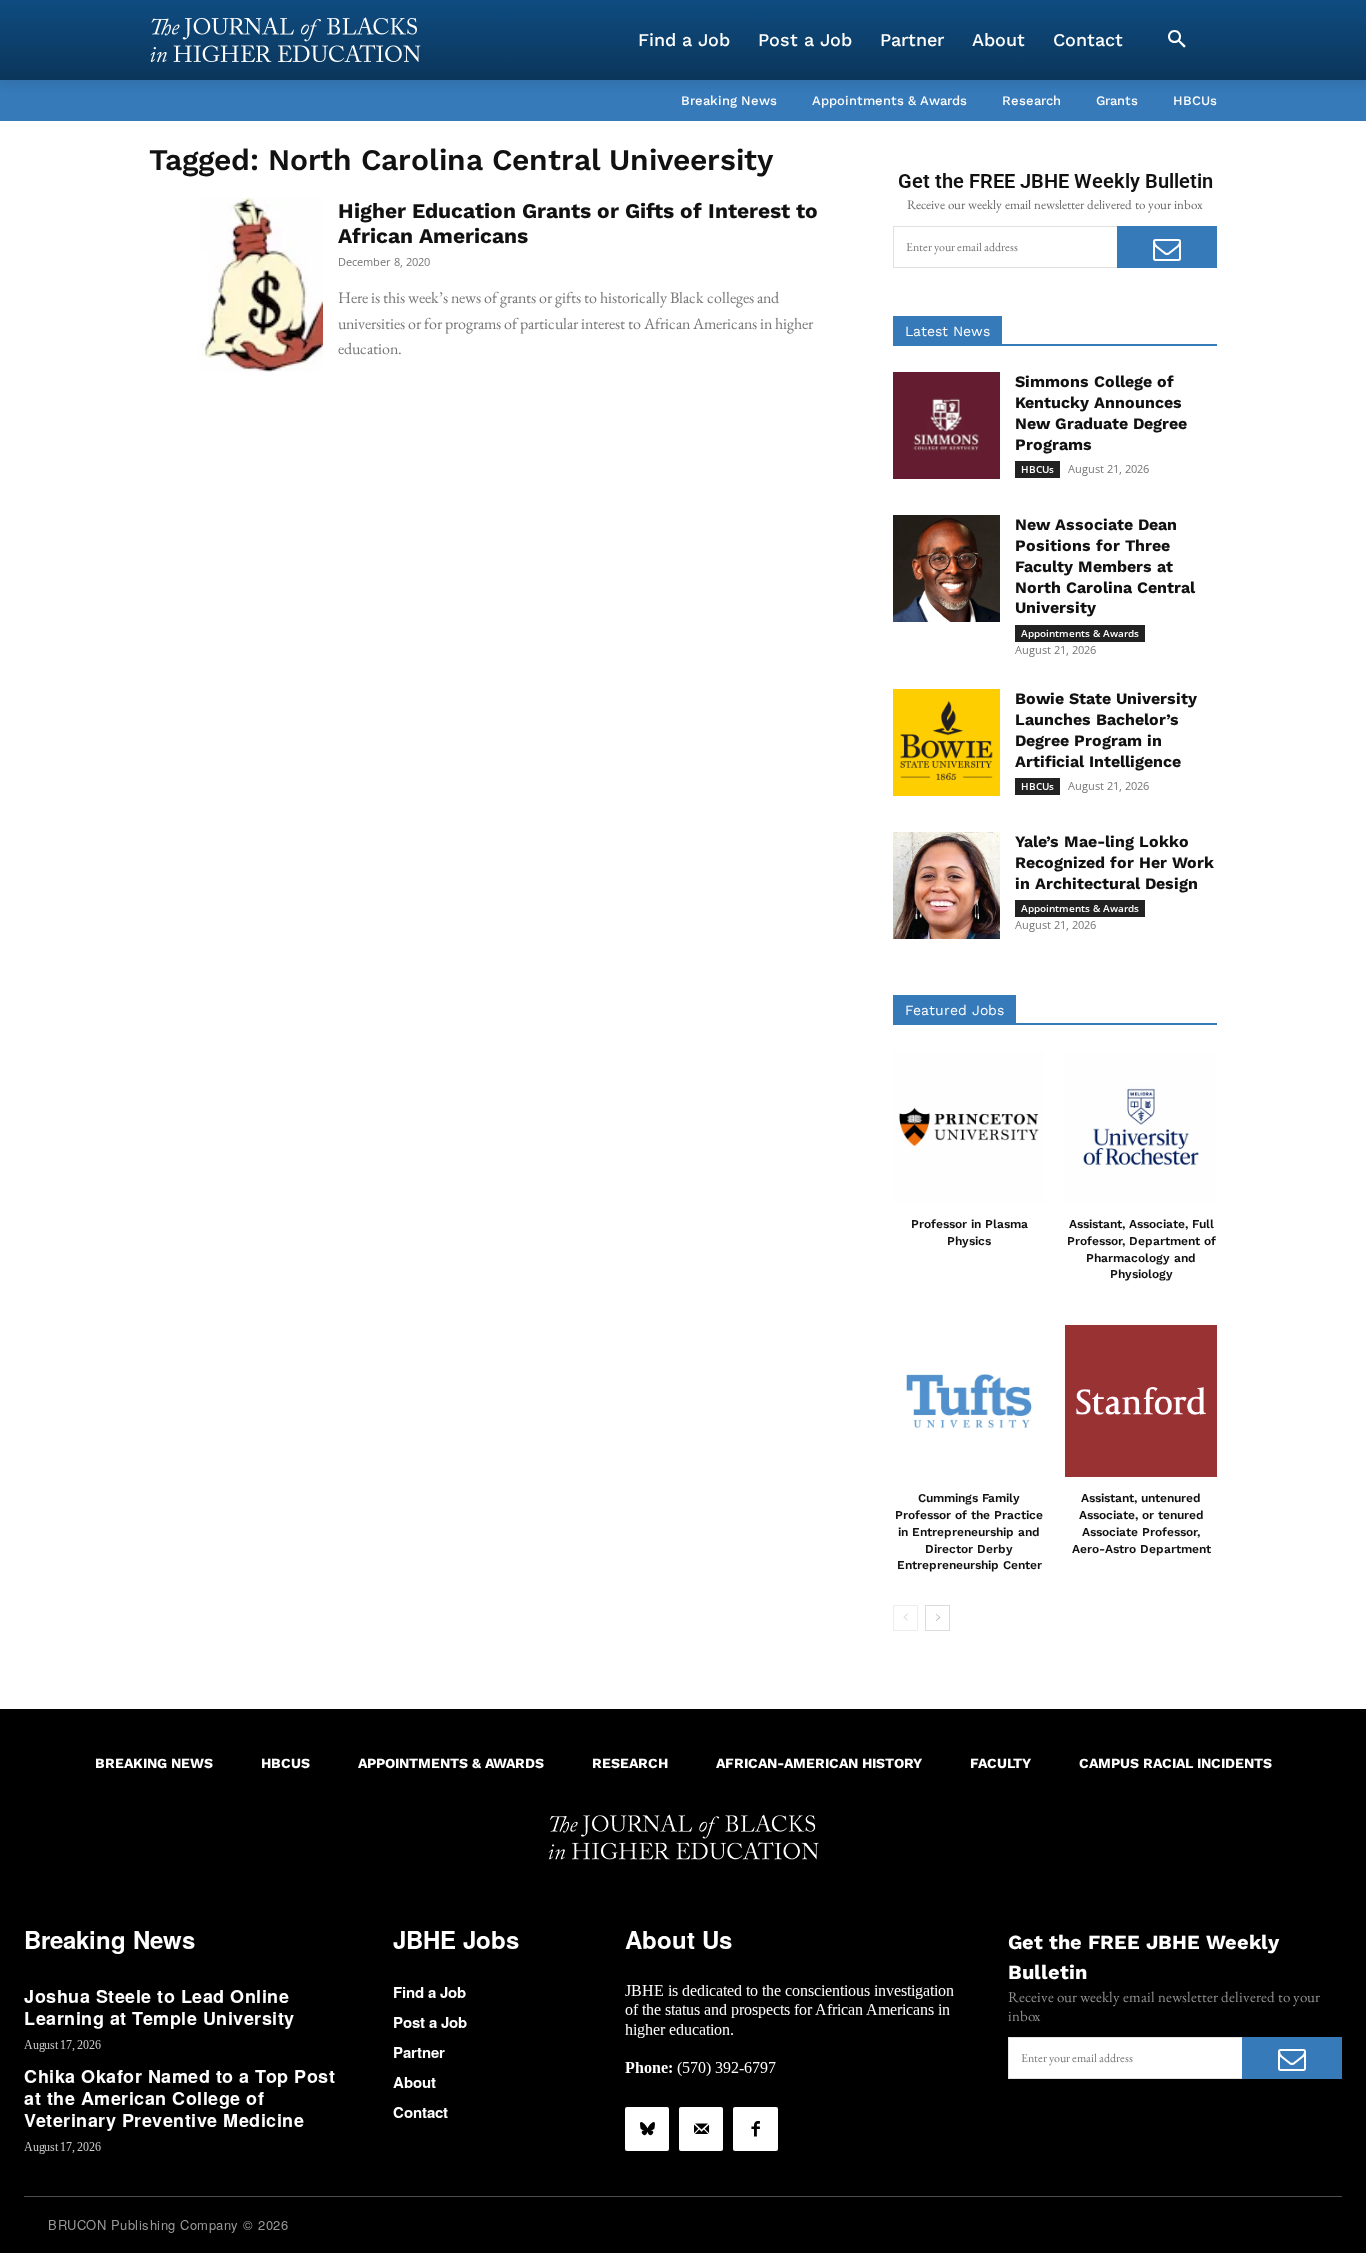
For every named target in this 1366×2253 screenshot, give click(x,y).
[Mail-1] (701, 2129)
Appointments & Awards (1080, 633)
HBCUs (1037, 469)
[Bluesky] (647, 2129)
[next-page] (937, 1618)
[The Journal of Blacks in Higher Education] (285, 40)
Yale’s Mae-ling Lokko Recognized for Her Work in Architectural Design (1114, 862)
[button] (1177, 40)
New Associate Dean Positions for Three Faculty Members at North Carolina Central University (1105, 566)
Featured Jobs (954, 1010)
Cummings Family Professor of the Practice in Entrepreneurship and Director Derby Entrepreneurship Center (969, 1531)
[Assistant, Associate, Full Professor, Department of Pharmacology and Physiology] (1141, 1127)
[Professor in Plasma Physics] (969, 1127)
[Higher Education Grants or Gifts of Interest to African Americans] (236, 285)
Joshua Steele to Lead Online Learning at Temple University (159, 2007)
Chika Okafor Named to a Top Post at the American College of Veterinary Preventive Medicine (179, 2097)
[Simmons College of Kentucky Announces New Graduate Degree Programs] (946, 425)
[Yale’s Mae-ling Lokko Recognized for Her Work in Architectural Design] (946, 885)
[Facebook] (755, 2129)
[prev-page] (905, 1618)
